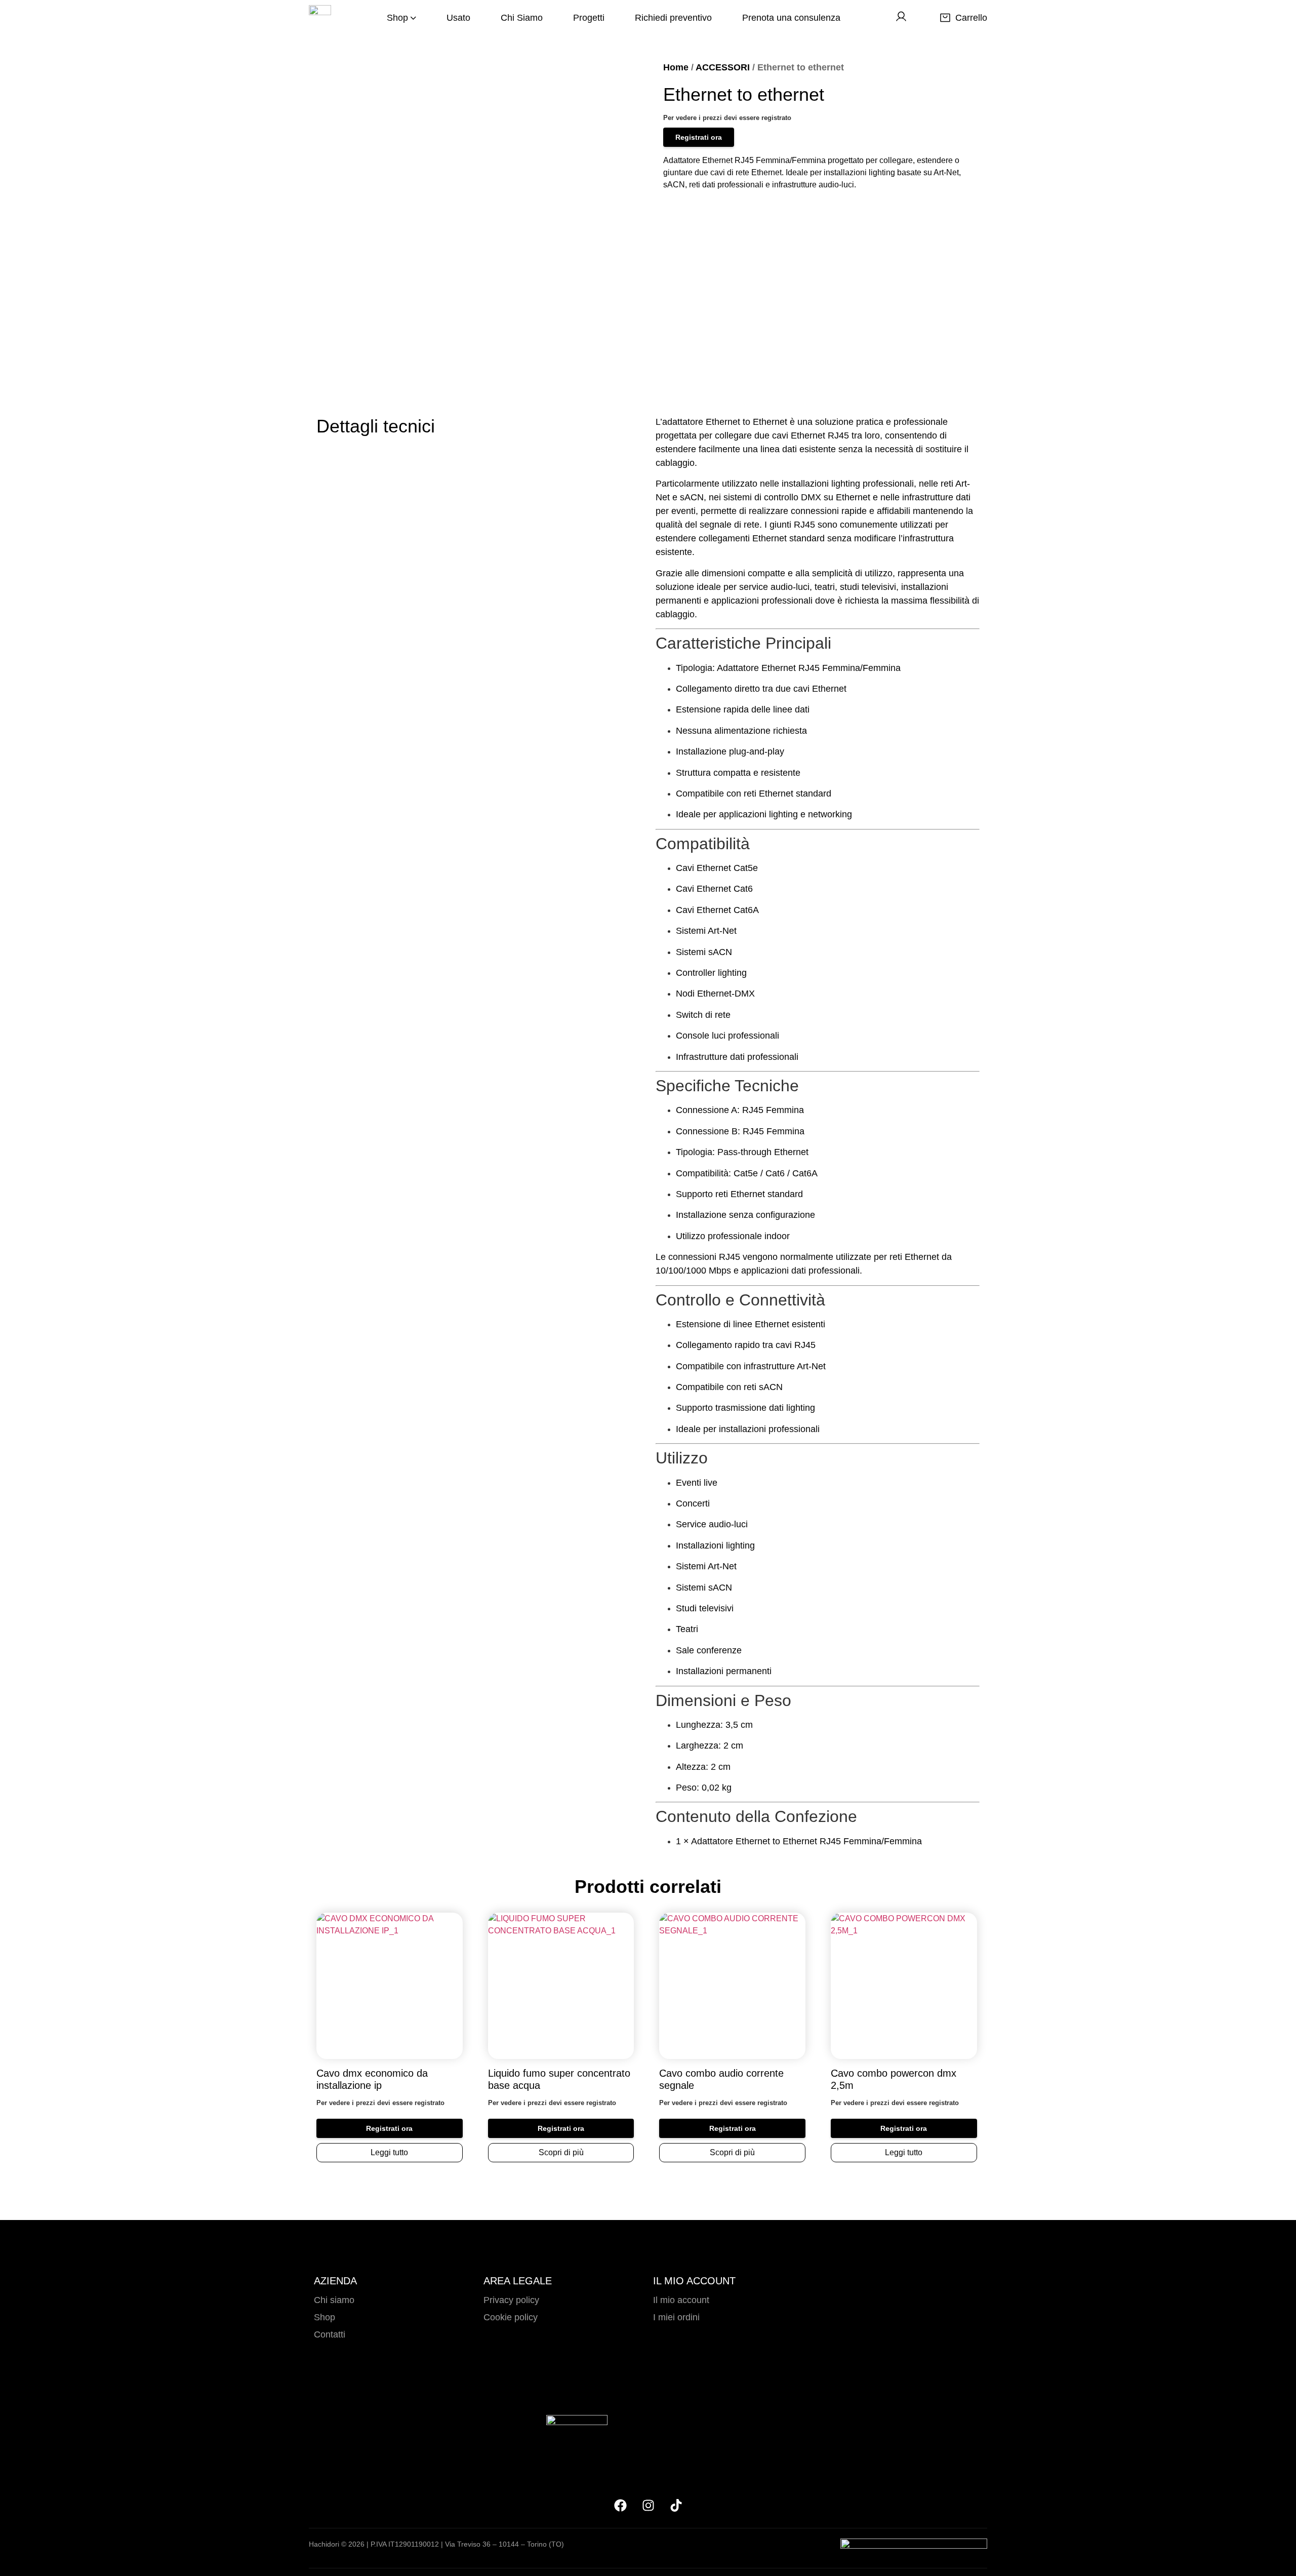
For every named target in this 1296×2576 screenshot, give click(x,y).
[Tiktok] (676, 2505)
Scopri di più (561, 2152)
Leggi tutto (389, 2152)
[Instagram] (648, 2505)
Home (676, 67)
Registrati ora (699, 137)
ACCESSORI (723, 67)
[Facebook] (620, 2505)
